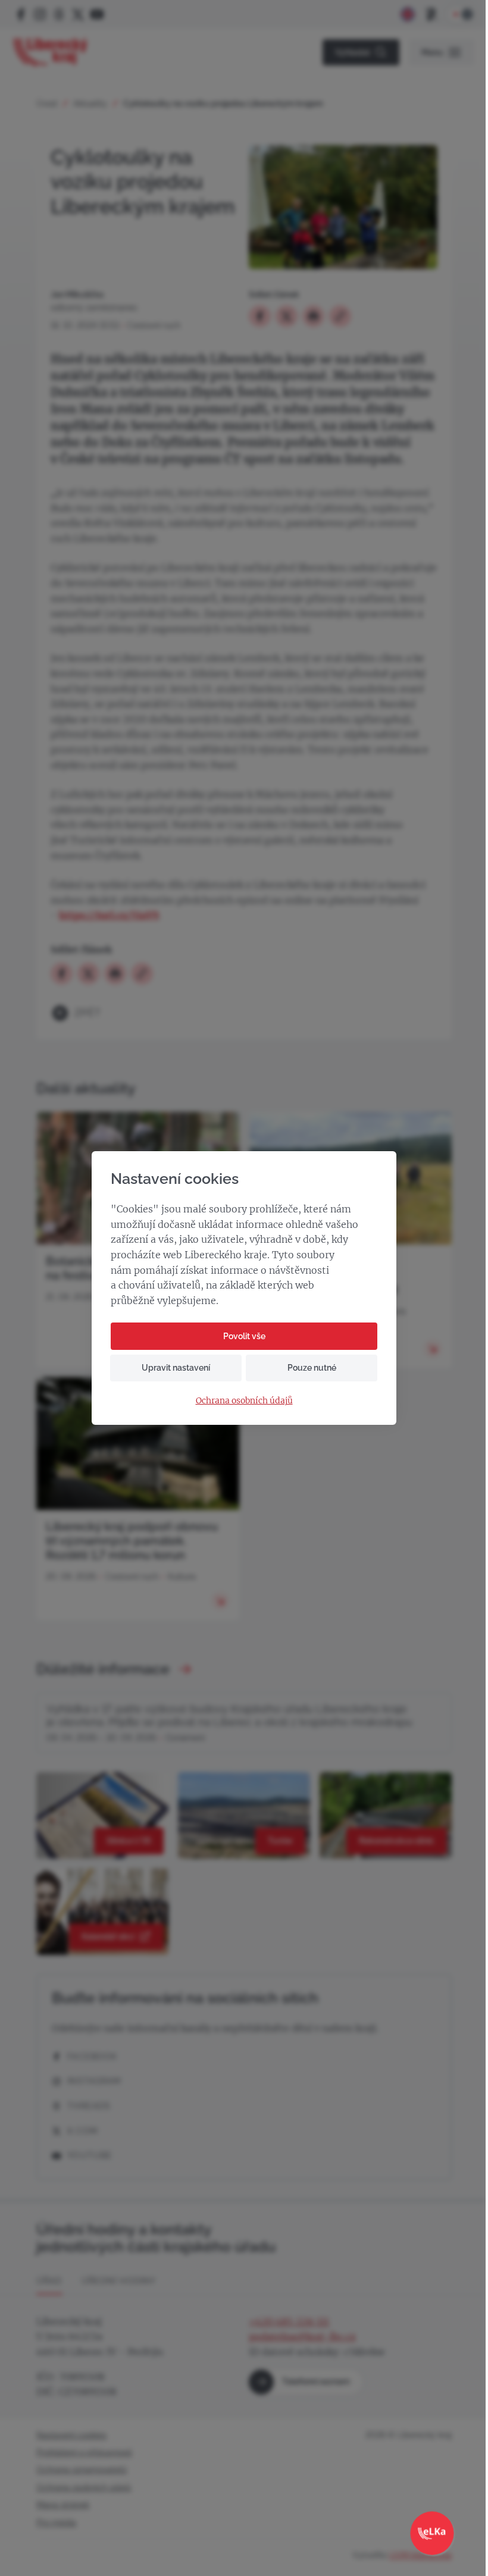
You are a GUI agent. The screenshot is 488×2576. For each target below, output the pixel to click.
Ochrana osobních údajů (244, 1401)
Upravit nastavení (176, 1368)
